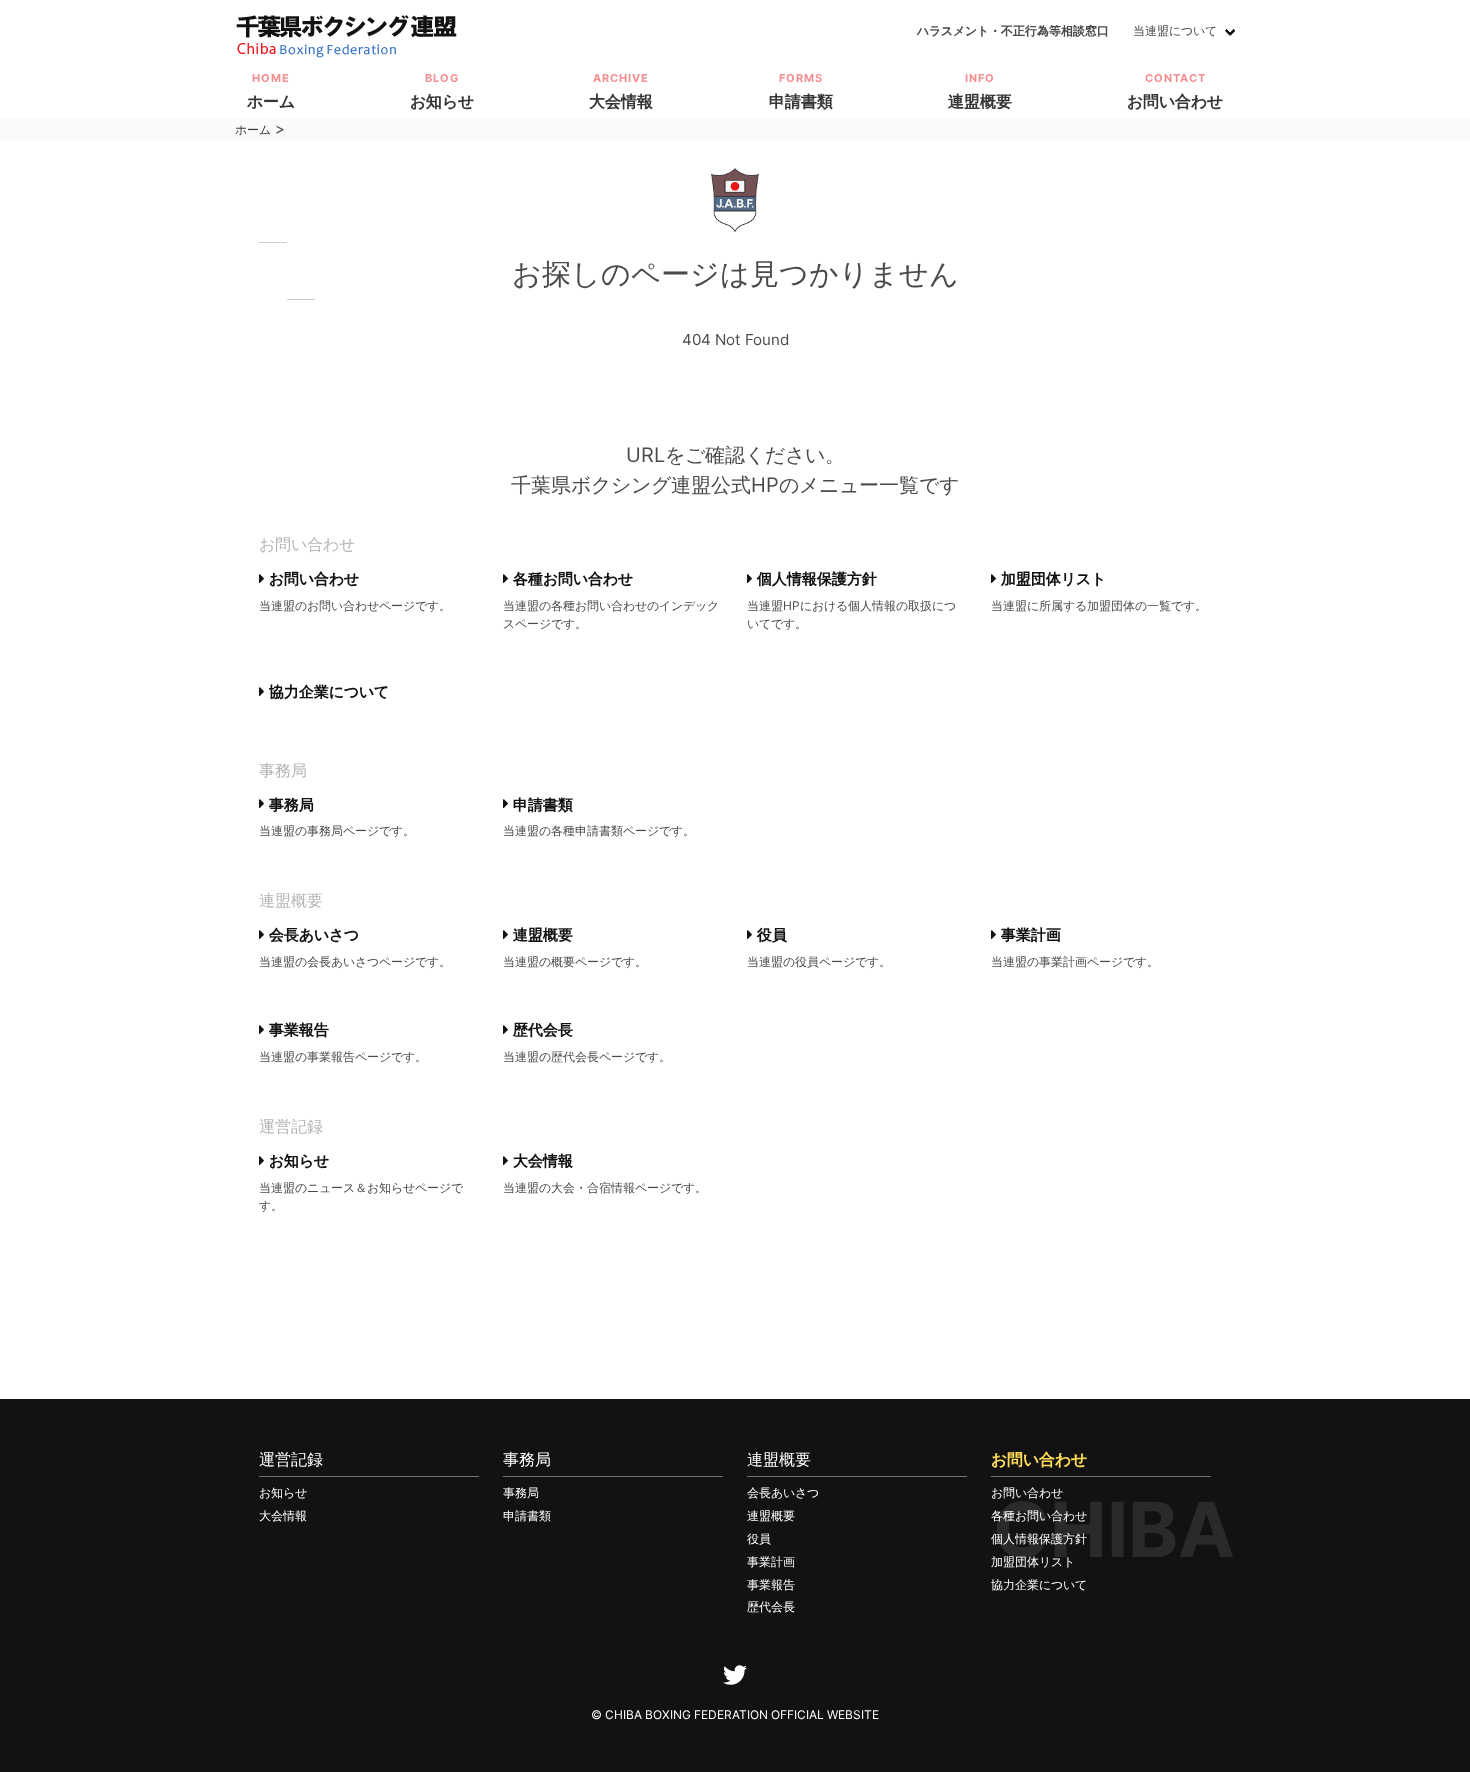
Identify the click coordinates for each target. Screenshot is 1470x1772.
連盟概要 (541, 934)
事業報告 (297, 1029)
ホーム (253, 129)
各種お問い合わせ (571, 578)
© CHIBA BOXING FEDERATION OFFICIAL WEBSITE (735, 1714)
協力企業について (327, 691)
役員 (770, 934)
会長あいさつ (312, 934)
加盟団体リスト (1051, 578)
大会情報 (541, 1160)
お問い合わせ (312, 578)
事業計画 (1029, 934)
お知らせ (297, 1160)
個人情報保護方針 (815, 578)
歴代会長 (541, 1029)
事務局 (289, 804)
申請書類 (541, 804)
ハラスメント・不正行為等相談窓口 (1013, 30)
